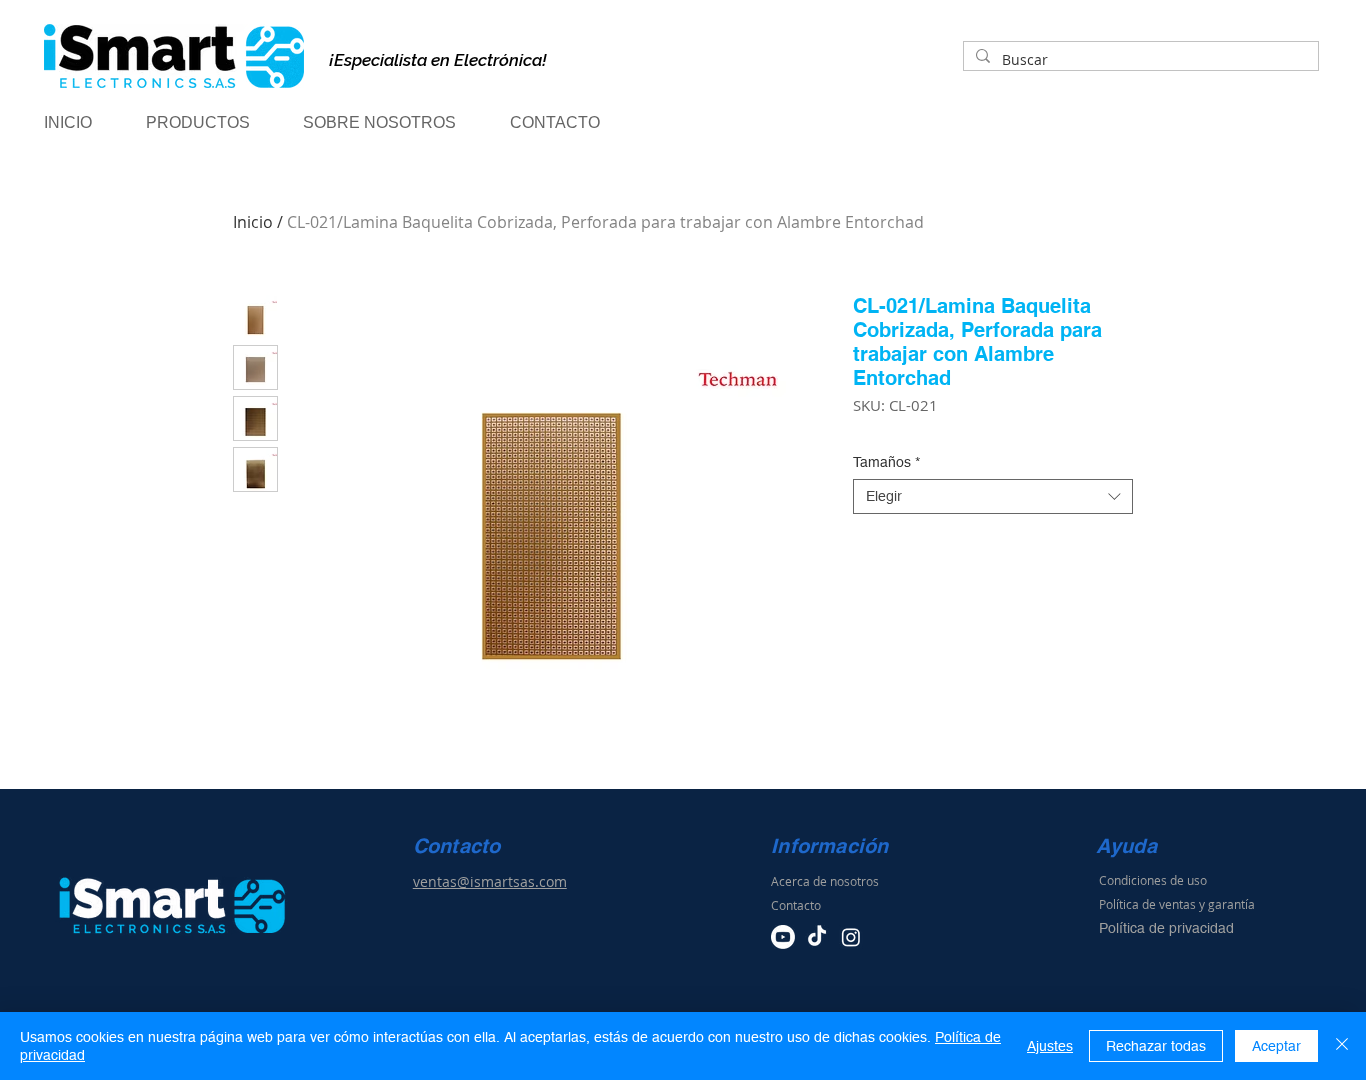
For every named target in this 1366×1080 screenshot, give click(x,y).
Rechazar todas (1156, 1046)
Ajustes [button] (1050, 1046)
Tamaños (886, 462)
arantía (1235, 904)
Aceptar (1276, 1046)
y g (1207, 904)
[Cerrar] (1342, 1046)
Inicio (253, 222)
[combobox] (993, 496)
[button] (215, 123)
